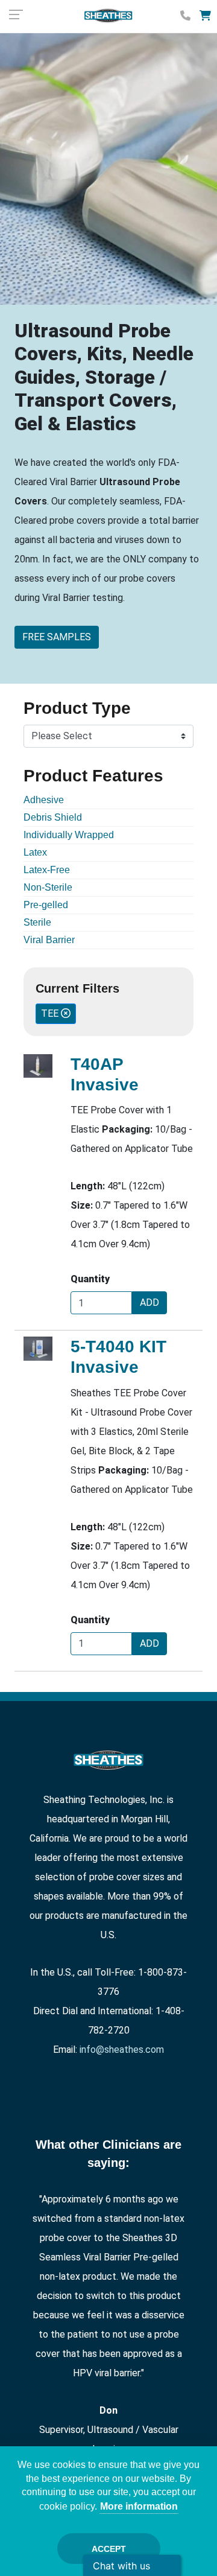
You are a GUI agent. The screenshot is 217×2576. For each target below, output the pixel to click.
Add (149, 1302)
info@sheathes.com (122, 2050)
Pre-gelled (46, 905)
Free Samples (57, 637)
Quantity (90, 1279)
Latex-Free (47, 870)
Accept (109, 2549)
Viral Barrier (49, 940)
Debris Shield (53, 817)
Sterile (37, 922)
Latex (35, 852)
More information (139, 2506)
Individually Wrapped (69, 835)
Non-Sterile (48, 887)
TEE (51, 1013)
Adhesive (44, 800)
